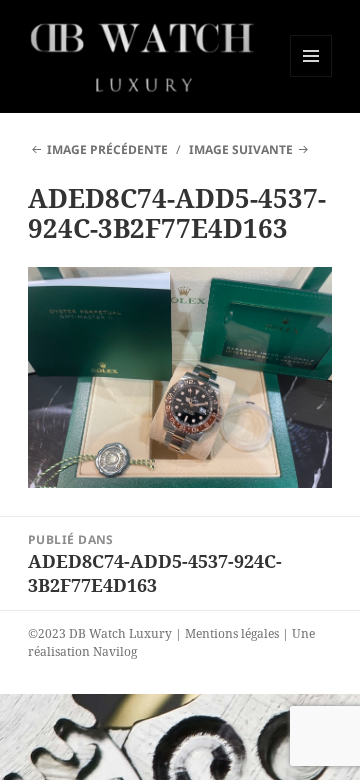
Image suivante (241, 149)
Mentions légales (232, 633)
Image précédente (107, 149)
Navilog (115, 651)
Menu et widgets (311, 76)
